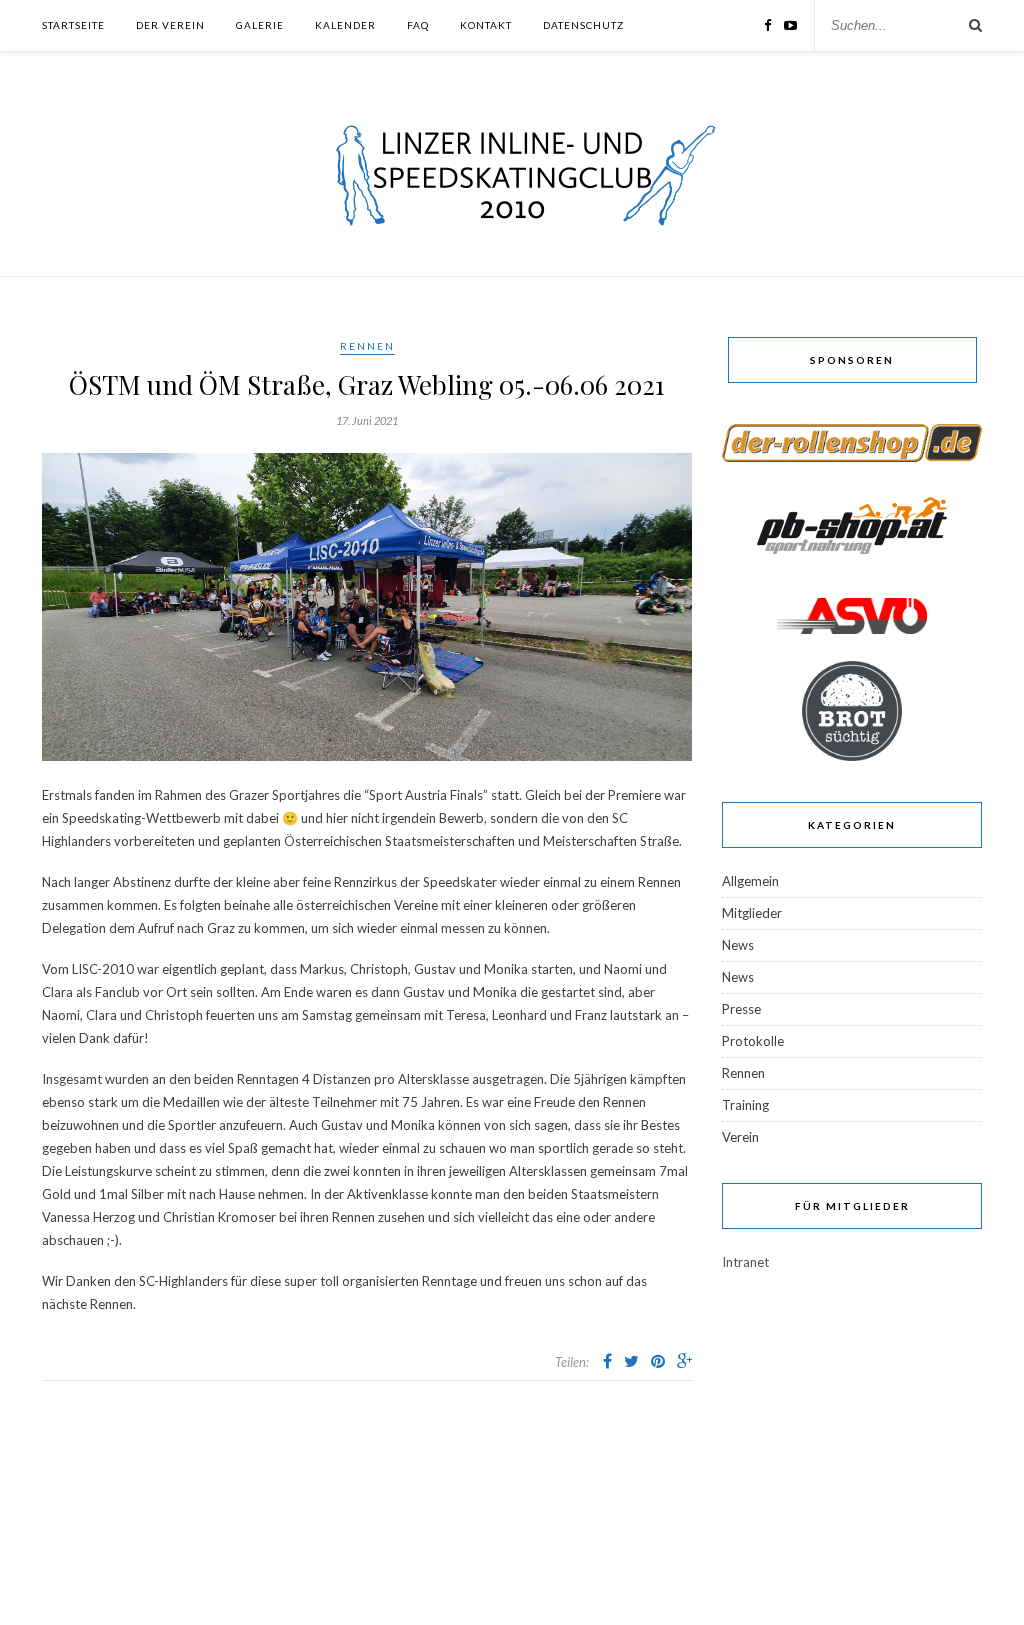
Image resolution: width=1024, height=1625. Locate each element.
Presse (741, 1009)
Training (745, 1105)
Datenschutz (583, 25)
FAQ (418, 25)
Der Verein (170, 25)
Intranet (745, 1262)
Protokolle (753, 1041)
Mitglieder (752, 913)
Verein (740, 1137)
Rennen (367, 346)
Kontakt (486, 25)
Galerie (260, 25)
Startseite (73, 25)
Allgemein (750, 881)
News (738, 945)
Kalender (345, 25)
